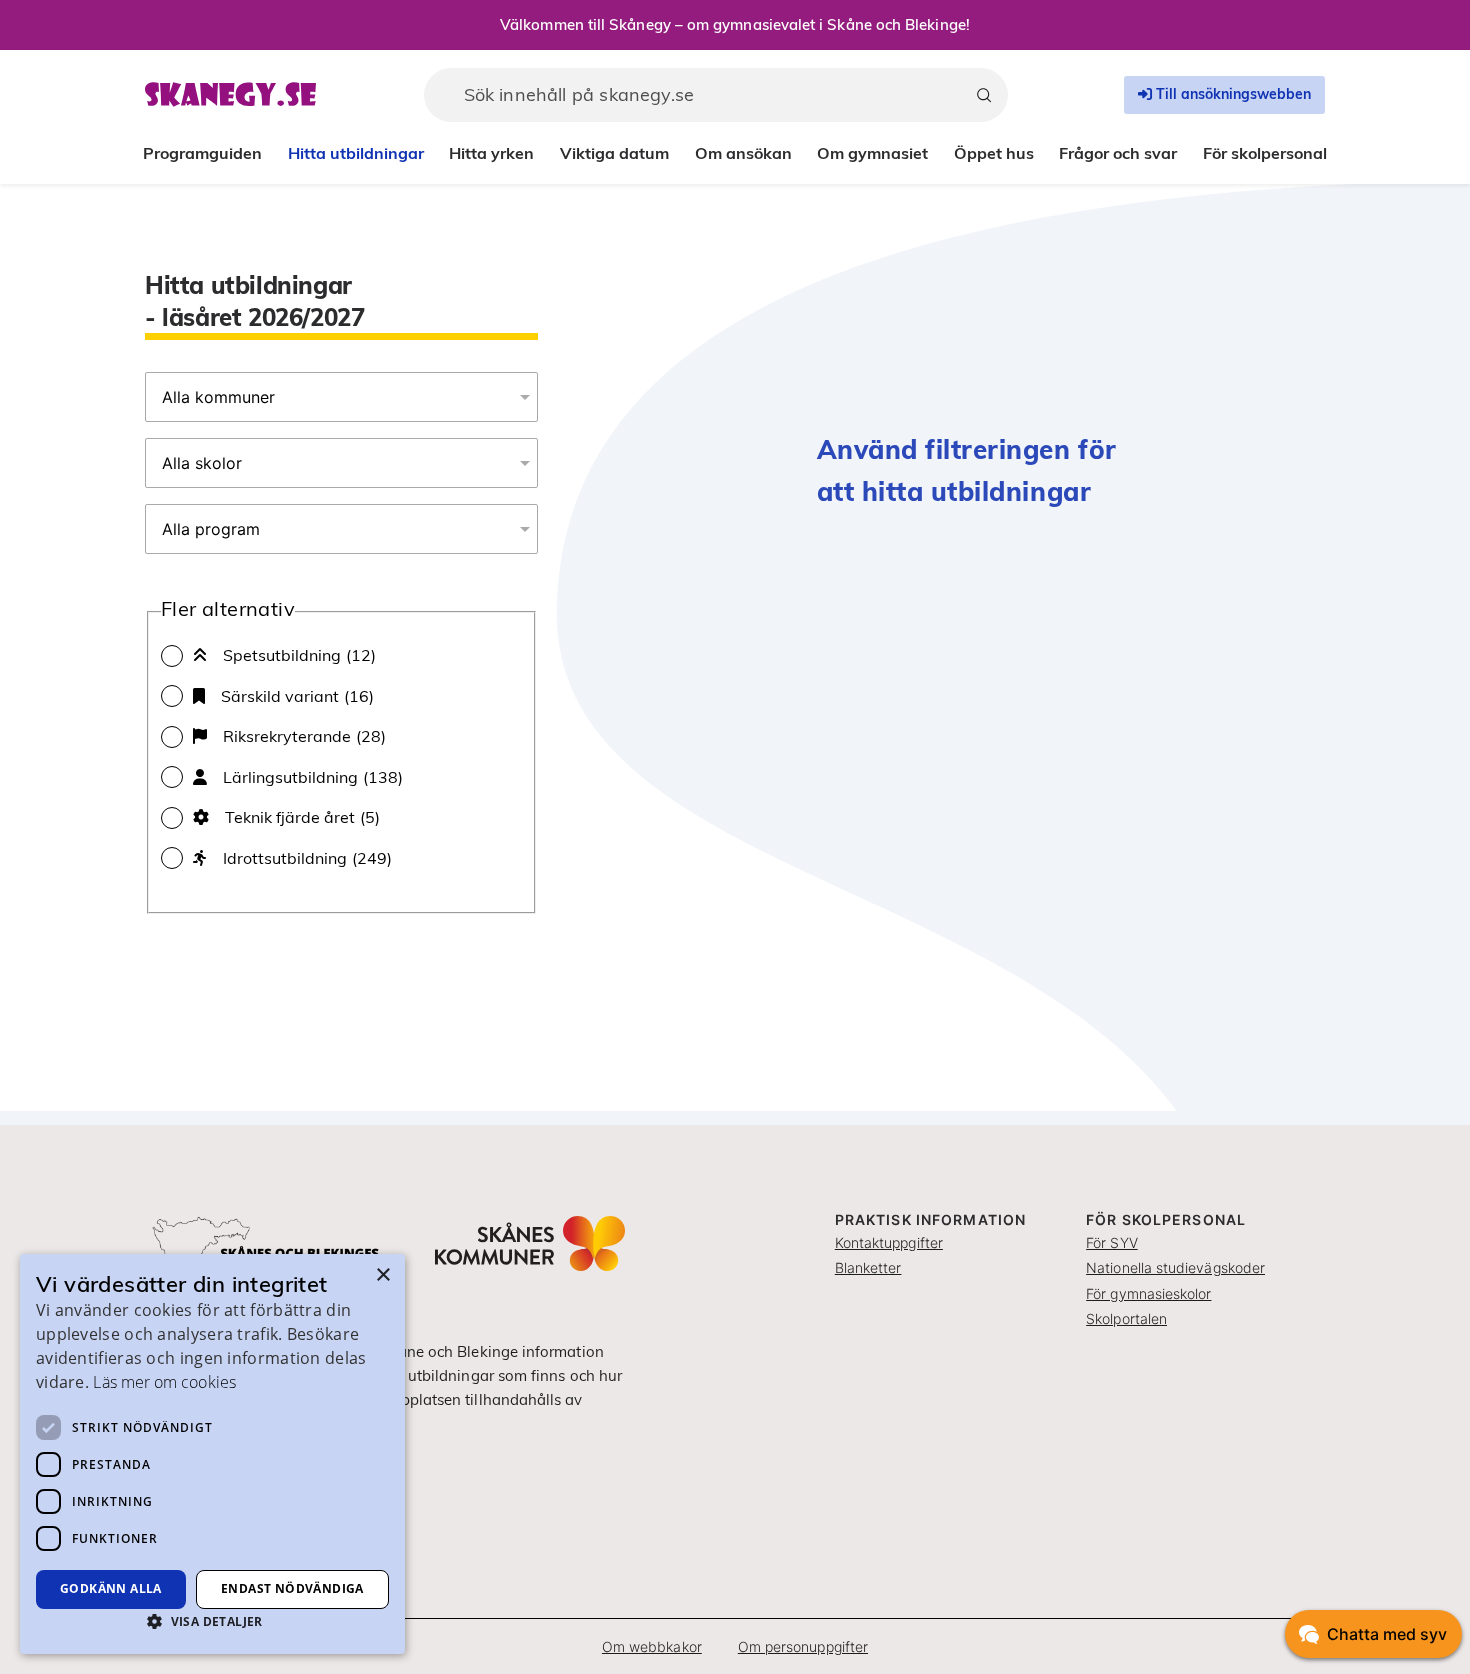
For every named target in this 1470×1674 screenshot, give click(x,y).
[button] (212, 1621)
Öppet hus (994, 153)
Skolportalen (1126, 1318)
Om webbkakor (652, 1646)
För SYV (1112, 1242)
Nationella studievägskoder (1175, 1267)
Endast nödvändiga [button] (292, 1588)
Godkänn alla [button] (111, 1588)
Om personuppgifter (803, 1646)
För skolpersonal (1265, 153)
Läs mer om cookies (164, 1382)
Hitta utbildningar (356, 153)
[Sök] (984, 95)
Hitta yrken (491, 153)
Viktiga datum (614, 153)
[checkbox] (341, 655)
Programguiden (202, 153)
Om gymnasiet (872, 153)
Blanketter (868, 1267)
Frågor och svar (1118, 153)
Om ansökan (743, 153)
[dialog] (212, 1454)
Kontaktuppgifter (889, 1242)
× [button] (382, 1275)
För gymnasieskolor (1148, 1293)
